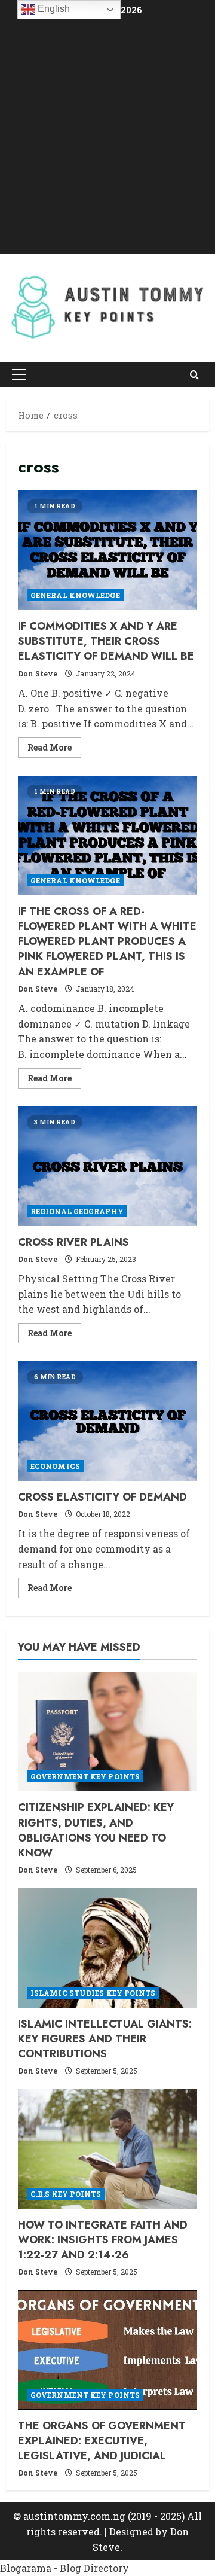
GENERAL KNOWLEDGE (75, 595)
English (53, 9)
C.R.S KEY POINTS (66, 2194)
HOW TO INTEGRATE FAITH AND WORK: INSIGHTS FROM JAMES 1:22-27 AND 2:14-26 (103, 2240)
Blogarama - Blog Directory (64, 2568)
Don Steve (38, 673)
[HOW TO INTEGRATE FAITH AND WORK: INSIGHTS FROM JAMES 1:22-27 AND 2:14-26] (107, 2149)
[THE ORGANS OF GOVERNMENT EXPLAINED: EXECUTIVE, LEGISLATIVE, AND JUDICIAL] (107, 2350)
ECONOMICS (55, 1466)
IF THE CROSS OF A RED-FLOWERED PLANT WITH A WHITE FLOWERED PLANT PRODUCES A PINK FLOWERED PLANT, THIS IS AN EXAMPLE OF (107, 836)
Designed (131, 2531)
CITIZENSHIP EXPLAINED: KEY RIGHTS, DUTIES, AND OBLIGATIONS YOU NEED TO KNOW (96, 1830)
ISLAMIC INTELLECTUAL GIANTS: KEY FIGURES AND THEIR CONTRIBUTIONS (105, 2039)
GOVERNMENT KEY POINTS (85, 1776)
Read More (54, 749)
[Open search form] (194, 374)
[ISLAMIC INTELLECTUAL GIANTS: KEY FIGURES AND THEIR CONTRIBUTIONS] (107, 1948)
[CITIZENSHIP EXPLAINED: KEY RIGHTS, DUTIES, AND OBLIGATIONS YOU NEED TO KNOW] (107, 1731)
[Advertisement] (107, 137)
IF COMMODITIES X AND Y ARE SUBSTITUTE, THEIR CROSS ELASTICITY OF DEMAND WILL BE (107, 550)
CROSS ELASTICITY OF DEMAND (107, 1421)
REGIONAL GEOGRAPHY (77, 1211)
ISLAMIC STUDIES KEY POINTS (93, 1993)
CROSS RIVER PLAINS (107, 1166)
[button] (19, 374)
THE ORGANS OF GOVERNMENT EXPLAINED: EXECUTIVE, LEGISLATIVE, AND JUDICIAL (102, 2441)
